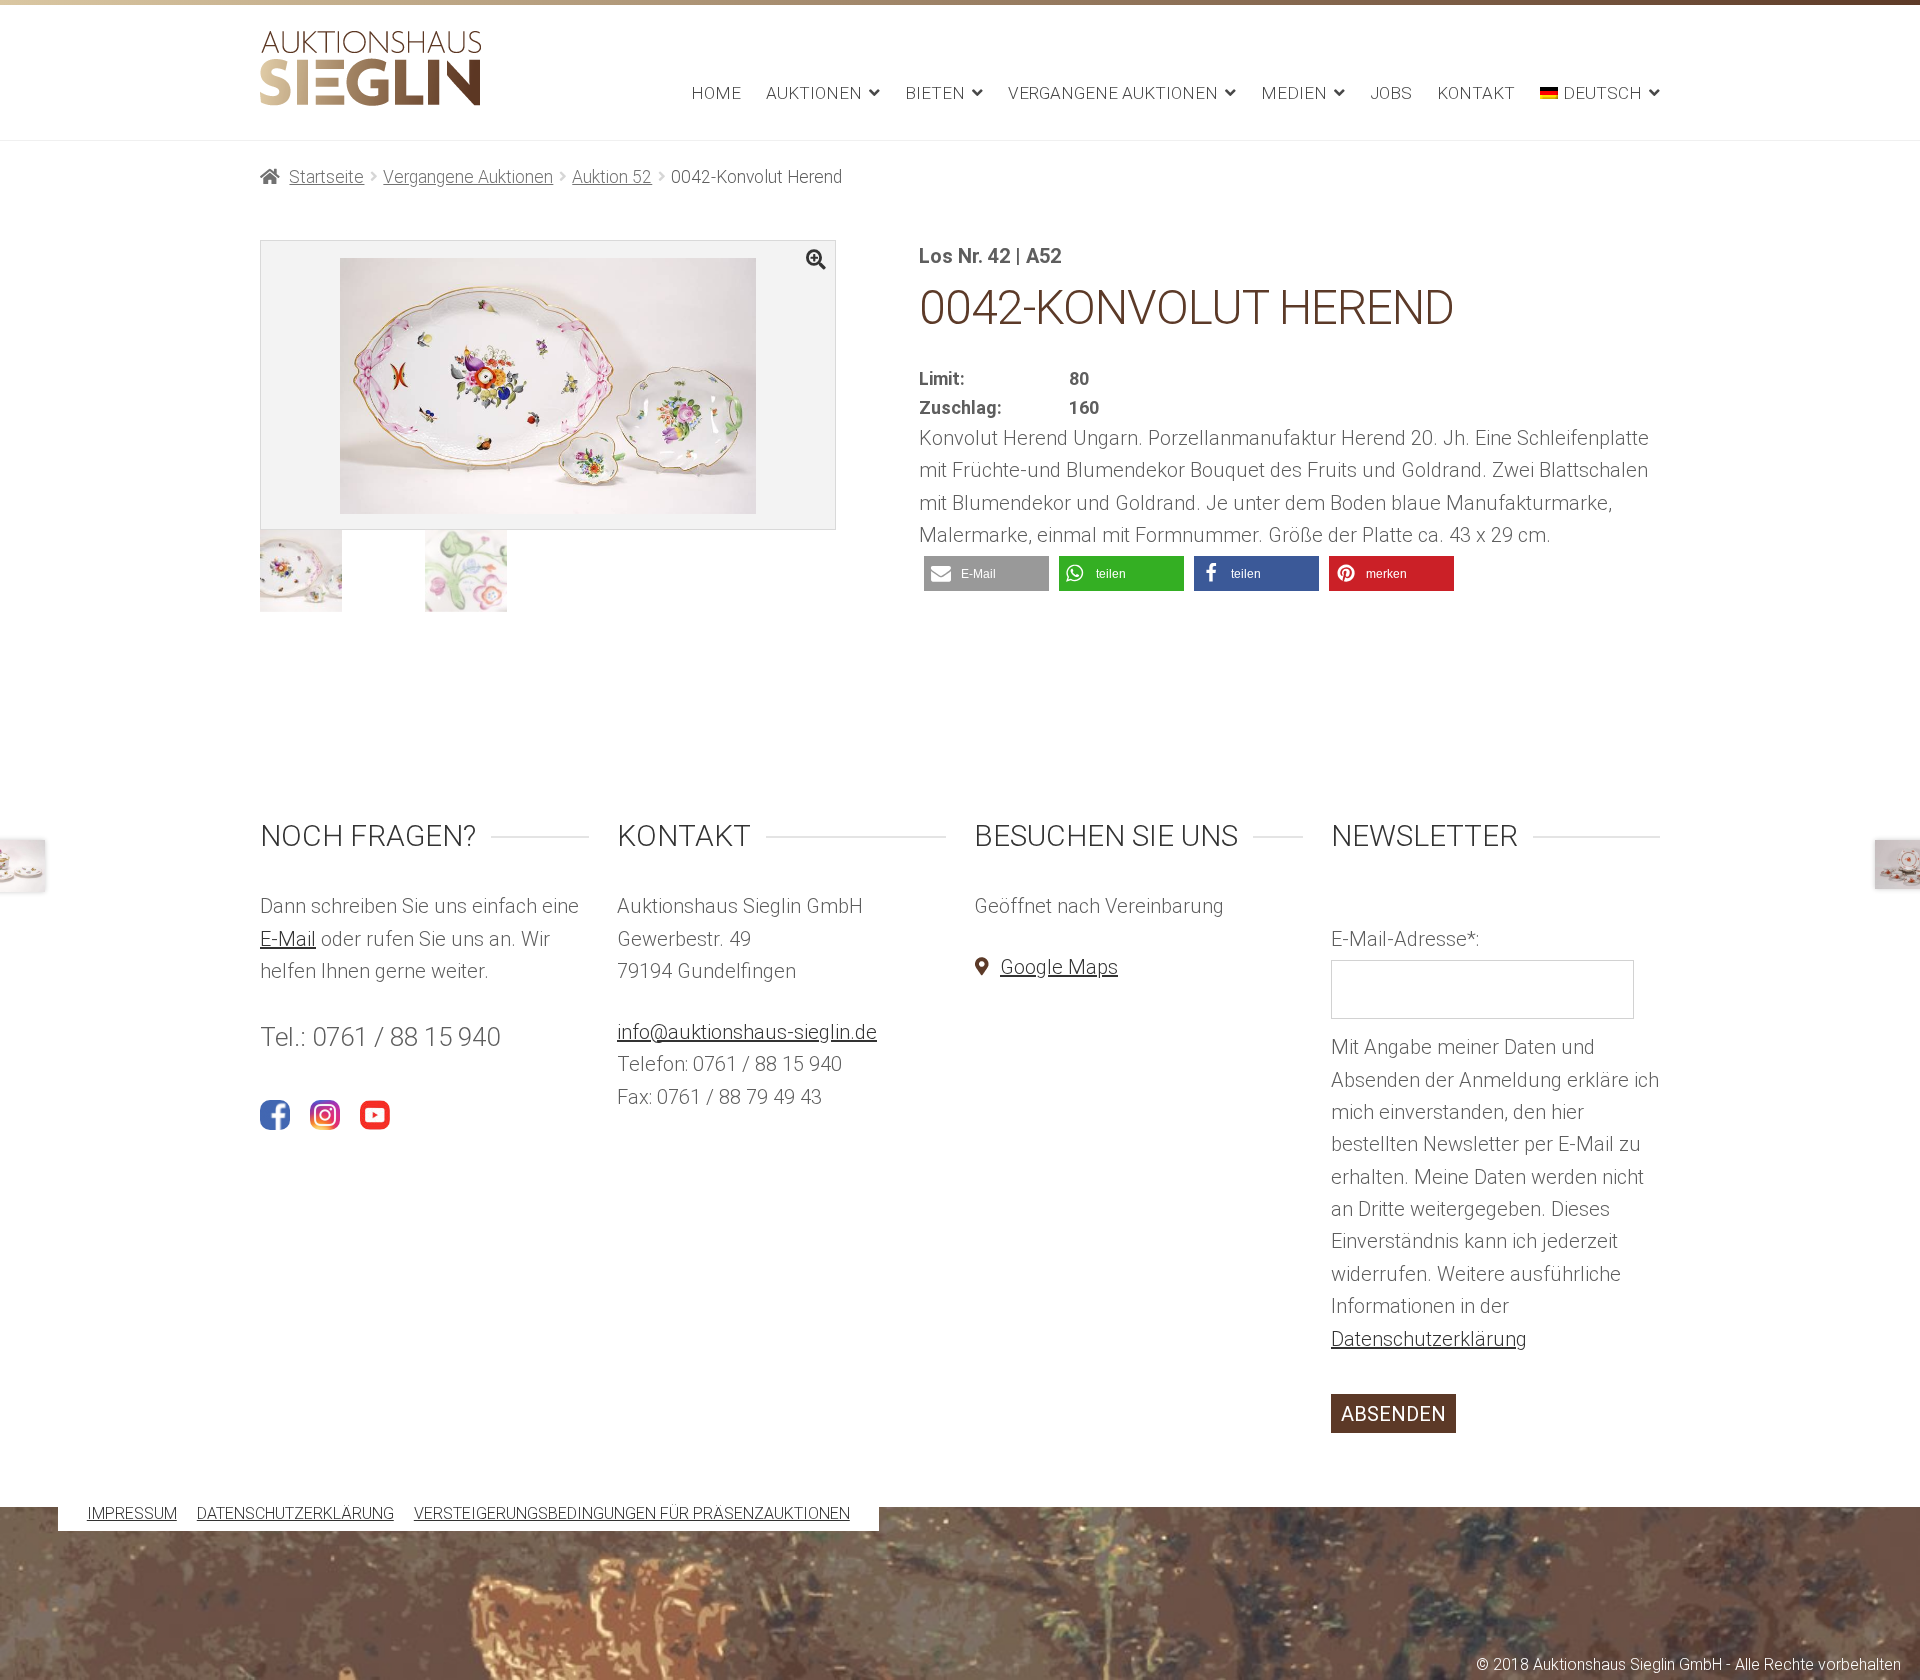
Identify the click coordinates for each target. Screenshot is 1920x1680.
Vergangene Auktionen (1113, 93)
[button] (986, 573)
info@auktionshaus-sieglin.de (747, 1032)
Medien (1294, 93)
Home (716, 93)
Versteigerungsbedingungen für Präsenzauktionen (632, 1515)
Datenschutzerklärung (1429, 1339)
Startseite (326, 177)
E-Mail (288, 939)
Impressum (132, 1515)
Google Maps (1059, 967)
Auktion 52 (612, 177)
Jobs (1391, 93)
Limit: (942, 378)
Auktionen (814, 93)
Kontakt (1476, 93)
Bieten (935, 93)
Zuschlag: (960, 407)
